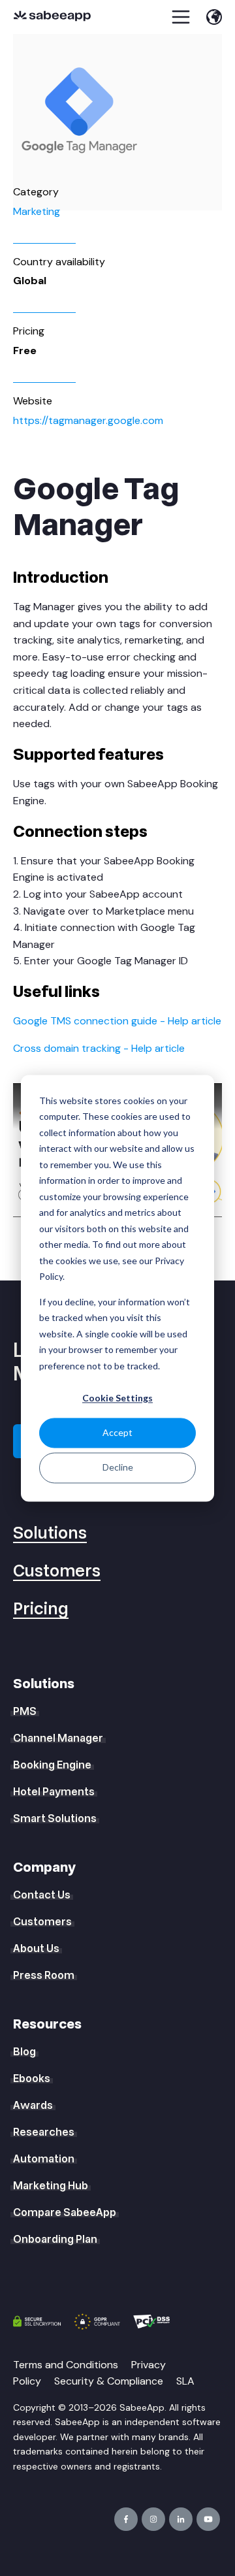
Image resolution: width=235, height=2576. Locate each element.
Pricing (41, 1609)
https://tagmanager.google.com (88, 420)
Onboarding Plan (55, 2240)
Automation (44, 2159)
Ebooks (32, 2079)
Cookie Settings (117, 1398)
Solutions (50, 1534)
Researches (44, 2132)
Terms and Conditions (66, 2365)
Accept (117, 1433)
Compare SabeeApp (65, 2213)
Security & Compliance (109, 2381)
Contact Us (42, 1895)
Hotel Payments (54, 1792)
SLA (185, 2381)
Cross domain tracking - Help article (99, 1048)
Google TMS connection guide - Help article (117, 1021)
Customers (57, 1572)
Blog (24, 2052)
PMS (25, 1712)
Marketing (37, 211)
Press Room (44, 1976)
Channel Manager (58, 1738)
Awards (33, 2106)
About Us (36, 1949)
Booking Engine (52, 1765)
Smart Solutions (55, 1819)
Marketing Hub (51, 2186)
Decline (118, 1468)
